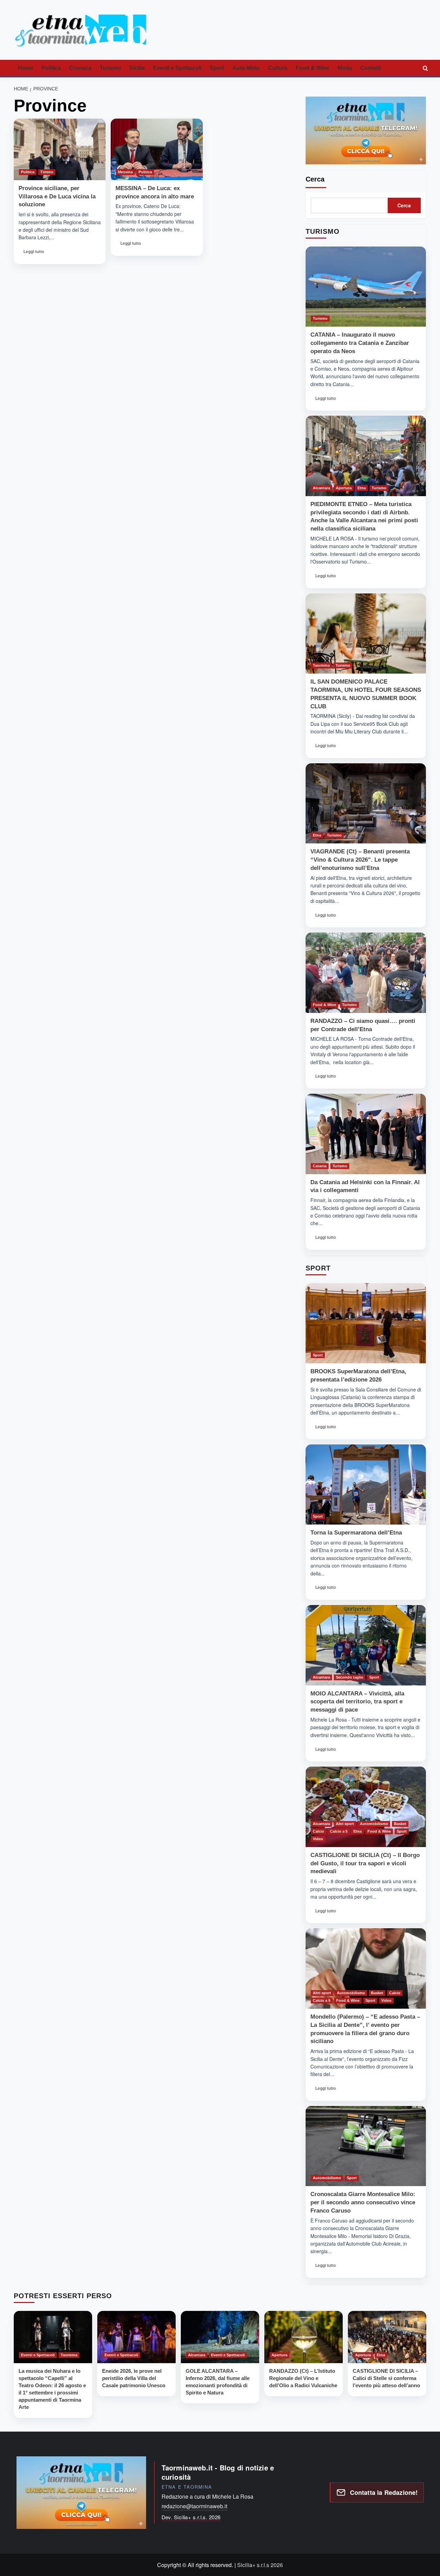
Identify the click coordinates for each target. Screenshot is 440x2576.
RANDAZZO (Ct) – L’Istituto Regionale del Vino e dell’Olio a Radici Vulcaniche (303, 2378)
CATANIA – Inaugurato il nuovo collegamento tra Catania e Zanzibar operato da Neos (360, 343)
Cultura (278, 68)
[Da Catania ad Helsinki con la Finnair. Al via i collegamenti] (366, 1134)
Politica (51, 68)
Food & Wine (312, 68)
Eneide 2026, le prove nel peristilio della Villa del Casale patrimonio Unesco (134, 2378)
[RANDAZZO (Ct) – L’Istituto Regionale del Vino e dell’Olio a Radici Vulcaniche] (304, 2337)
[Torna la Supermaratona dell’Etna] (366, 1485)
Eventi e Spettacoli (177, 68)
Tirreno (47, 172)
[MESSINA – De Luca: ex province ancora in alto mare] (157, 149)
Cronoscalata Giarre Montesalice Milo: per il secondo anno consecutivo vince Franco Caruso (363, 2202)
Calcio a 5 (339, 1831)
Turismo (110, 68)
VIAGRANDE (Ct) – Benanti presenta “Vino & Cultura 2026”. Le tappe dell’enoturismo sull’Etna (360, 860)
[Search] (425, 68)
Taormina (321, 665)
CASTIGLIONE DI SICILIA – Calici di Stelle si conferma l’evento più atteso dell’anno (386, 2378)
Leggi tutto (34, 254)
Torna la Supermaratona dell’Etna (356, 1533)
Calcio (318, 1831)
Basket (400, 1824)
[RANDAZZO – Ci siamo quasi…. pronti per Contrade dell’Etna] (366, 973)
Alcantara (321, 488)
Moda (345, 68)
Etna (362, 488)
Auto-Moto (246, 68)
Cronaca (80, 68)
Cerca (315, 179)
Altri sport (345, 1824)
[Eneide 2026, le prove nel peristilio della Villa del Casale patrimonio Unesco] (136, 2337)
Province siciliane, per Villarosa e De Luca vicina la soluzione (57, 197)
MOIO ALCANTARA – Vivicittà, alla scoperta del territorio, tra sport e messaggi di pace (357, 1702)
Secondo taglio (350, 1677)
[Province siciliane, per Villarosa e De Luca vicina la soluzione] (60, 149)
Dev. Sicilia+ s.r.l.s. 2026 (191, 2517)
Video (318, 1839)
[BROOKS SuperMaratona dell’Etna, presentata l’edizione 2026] (366, 1323)
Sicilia (137, 68)
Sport (217, 68)
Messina (125, 172)
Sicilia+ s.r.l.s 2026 (260, 2565)
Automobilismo (374, 1824)
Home (26, 68)
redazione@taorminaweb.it (194, 2506)
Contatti (371, 68)
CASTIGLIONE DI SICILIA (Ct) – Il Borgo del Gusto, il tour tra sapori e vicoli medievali (365, 1863)
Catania (320, 1166)
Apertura (344, 488)
